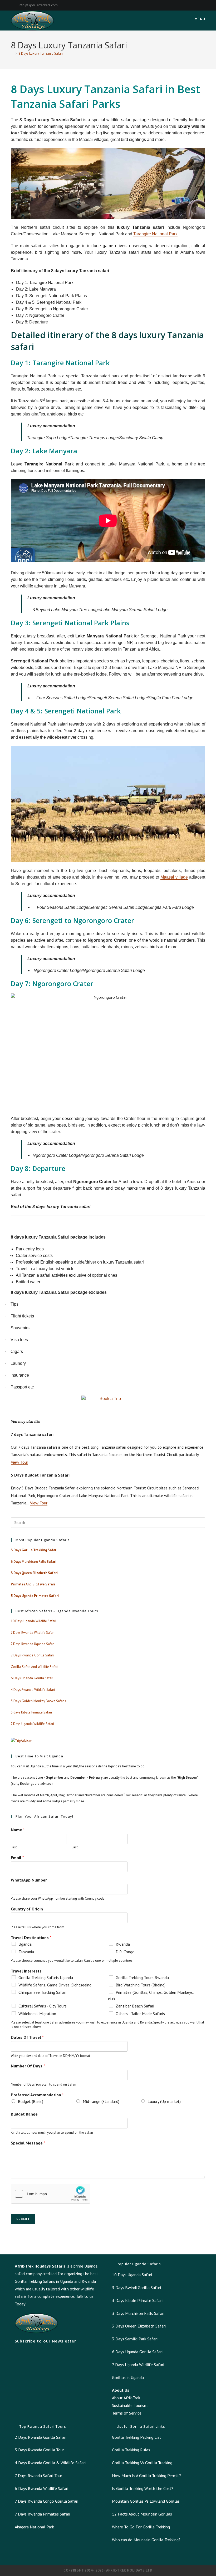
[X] (167, 5)
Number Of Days (28, 2066)
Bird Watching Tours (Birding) (141, 1985)
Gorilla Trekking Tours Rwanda (142, 1977)
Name (18, 1830)
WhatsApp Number (29, 1880)
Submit (23, 2219)
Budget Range (24, 2114)
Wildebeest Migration (37, 2014)
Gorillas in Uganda (128, 2377)
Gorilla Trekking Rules (131, 2450)
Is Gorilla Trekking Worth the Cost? (143, 2488)
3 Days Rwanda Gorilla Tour (39, 2450)
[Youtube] (203, 5)
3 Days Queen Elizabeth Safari (139, 2326)
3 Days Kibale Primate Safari (137, 2300)
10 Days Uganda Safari (132, 2275)
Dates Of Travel (27, 2037)
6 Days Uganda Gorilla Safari (32, 1678)
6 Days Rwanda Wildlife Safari (41, 2488)
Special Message (28, 2143)
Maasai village (174, 877)
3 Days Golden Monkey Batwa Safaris (38, 1701)
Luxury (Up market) (164, 2101)
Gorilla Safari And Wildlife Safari (35, 1667)
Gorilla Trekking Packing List (137, 2437)
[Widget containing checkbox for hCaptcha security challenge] (51, 2194)
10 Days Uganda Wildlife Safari (33, 1621)
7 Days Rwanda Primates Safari (42, 2514)
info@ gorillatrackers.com (38, 5)
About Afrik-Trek (126, 2398)
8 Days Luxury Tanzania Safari (41, 54)
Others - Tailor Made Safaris (140, 2014)
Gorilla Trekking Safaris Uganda (46, 1977)
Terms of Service (127, 2413)
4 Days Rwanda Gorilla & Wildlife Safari (50, 2463)
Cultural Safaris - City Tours (43, 2006)
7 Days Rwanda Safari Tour (38, 2476)
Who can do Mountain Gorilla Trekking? (146, 2540)
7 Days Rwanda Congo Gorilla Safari (46, 2501)
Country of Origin (27, 1909)
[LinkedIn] (192, 5)
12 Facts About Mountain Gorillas (142, 2514)
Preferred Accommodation (37, 2095)
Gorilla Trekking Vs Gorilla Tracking (142, 2463)
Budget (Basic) (31, 2101)
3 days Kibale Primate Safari (31, 1712)
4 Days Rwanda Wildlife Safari (33, 1690)
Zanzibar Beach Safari (135, 2006)
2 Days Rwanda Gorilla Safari (32, 1655)
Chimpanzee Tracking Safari (42, 1992)
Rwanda (123, 1944)
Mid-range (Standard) (101, 2101)
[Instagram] (186, 5)
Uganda (25, 1944)
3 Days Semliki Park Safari (135, 2339)
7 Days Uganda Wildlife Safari (32, 1724)
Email (17, 1858)
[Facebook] (173, 5)
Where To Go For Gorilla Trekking (141, 2527)
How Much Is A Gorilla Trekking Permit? (146, 2476)
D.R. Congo (125, 1952)
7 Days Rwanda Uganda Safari (33, 1644)
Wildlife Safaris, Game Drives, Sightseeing (55, 1985)
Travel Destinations (31, 1938)
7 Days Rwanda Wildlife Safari (33, 1633)
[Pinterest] (180, 5)
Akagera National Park (34, 2527)
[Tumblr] (198, 5)
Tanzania (26, 1952)
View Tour (19, 1462)
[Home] (12, 54)
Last (75, 1847)
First (14, 1847)
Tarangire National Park (155, 234)
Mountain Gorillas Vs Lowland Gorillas (146, 2501)
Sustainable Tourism (130, 2405)
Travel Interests (26, 1971)
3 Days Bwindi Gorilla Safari (136, 2288)
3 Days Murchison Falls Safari (138, 2313)
